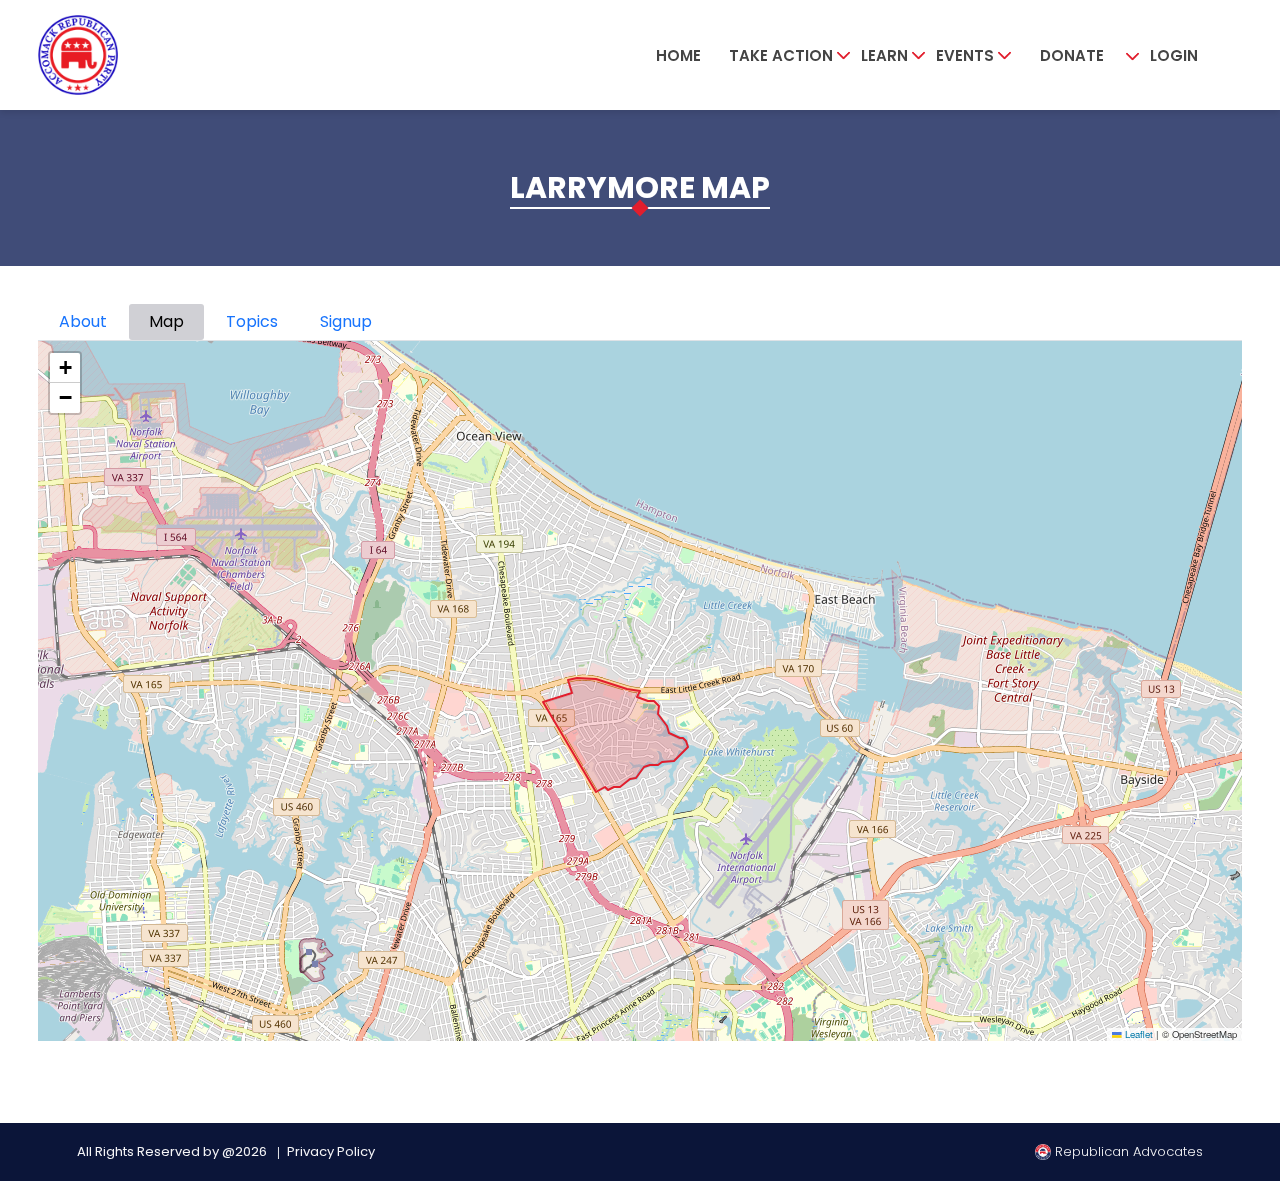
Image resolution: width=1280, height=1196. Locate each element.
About (83, 321)
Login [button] (1174, 55)
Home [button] (678, 55)
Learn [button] (884, 55)
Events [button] (965, 55)
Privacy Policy (331, 1151)
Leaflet (1137, 1034)
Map (166, 321)
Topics (252, 321)
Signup (346, 321)
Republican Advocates (1127, 1151)
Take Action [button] (781, 55)
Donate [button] (1072, 55)
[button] (65, 368)
